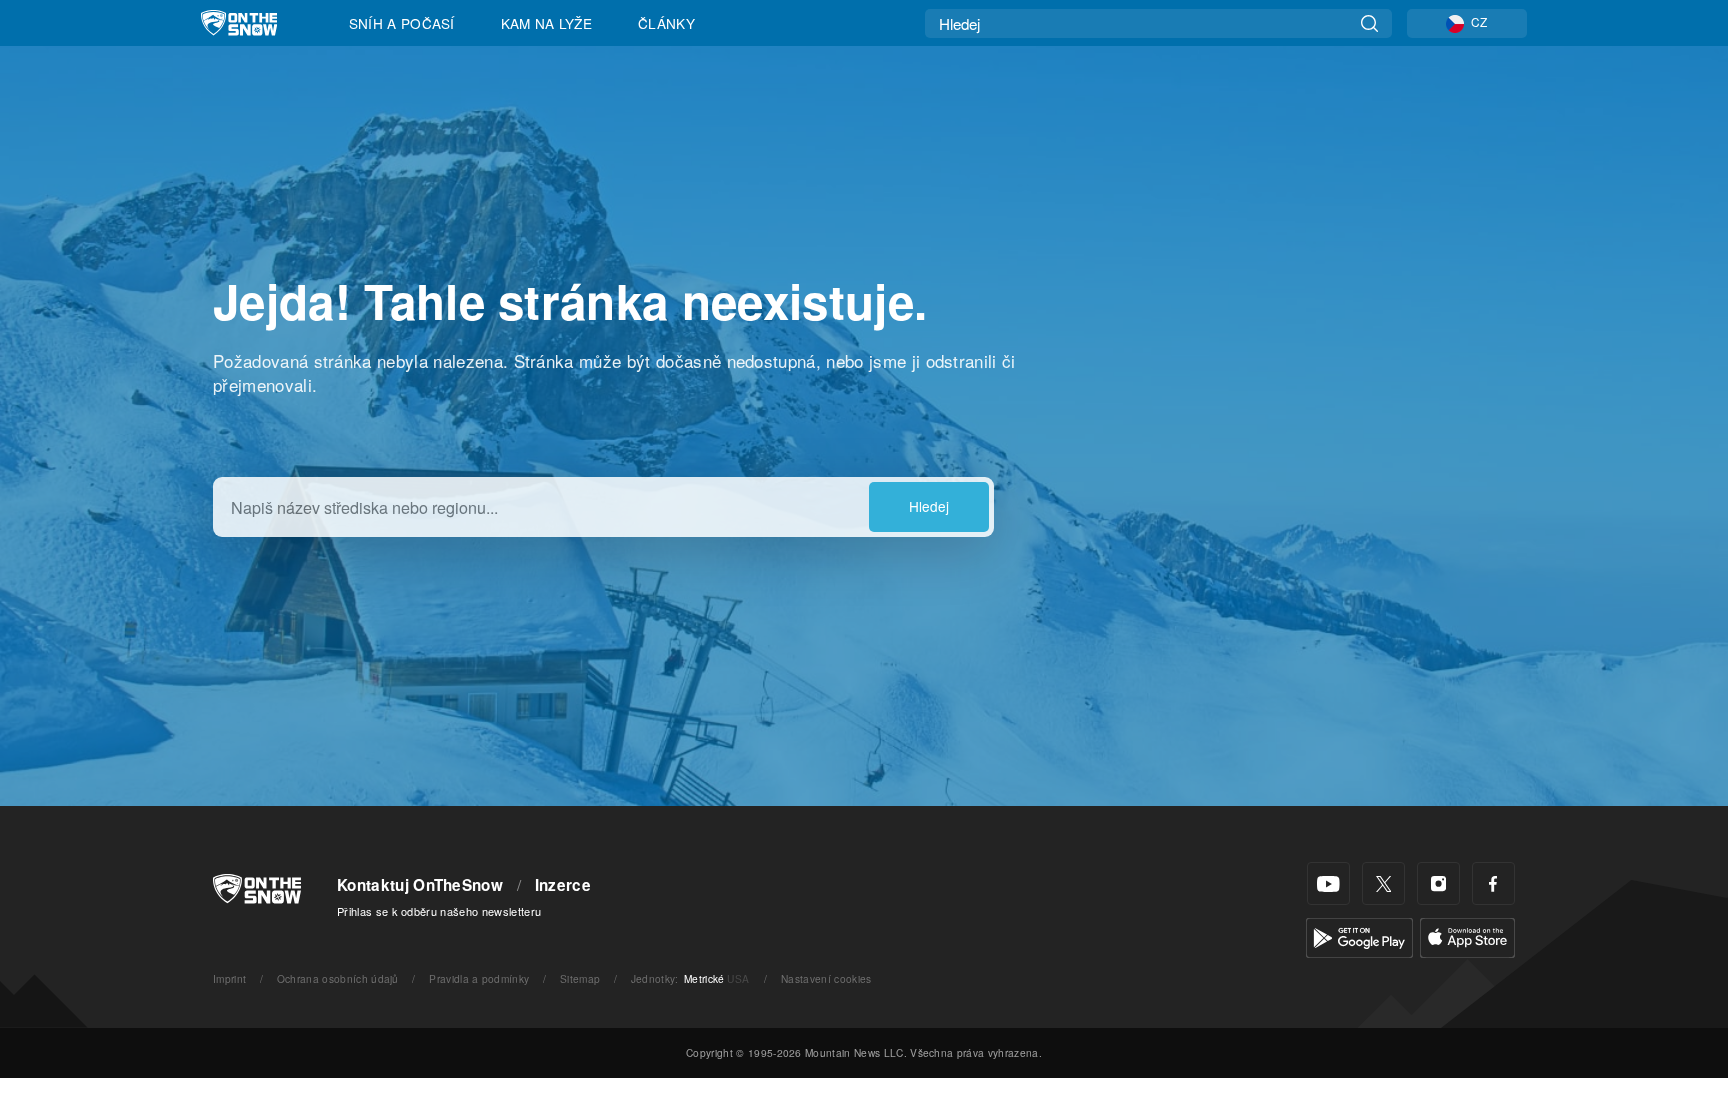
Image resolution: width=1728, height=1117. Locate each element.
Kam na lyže (547, 23)
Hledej (929, 506)
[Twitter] (1383, 883)
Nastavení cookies (826, 978)
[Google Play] (1359, 935)
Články (666, 23)
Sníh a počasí (402, 23)
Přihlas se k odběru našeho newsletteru (439, 911)
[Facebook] (1493, 883)
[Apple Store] (1467, 935)
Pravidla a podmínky (479, 978)
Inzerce (563, 885)
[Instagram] (1438, 883)
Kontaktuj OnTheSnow (420, 885)
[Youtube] (1328, 883)
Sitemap (580, 978)
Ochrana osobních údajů (338, 978)
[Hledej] (1369, 23)
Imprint (229, 978)
